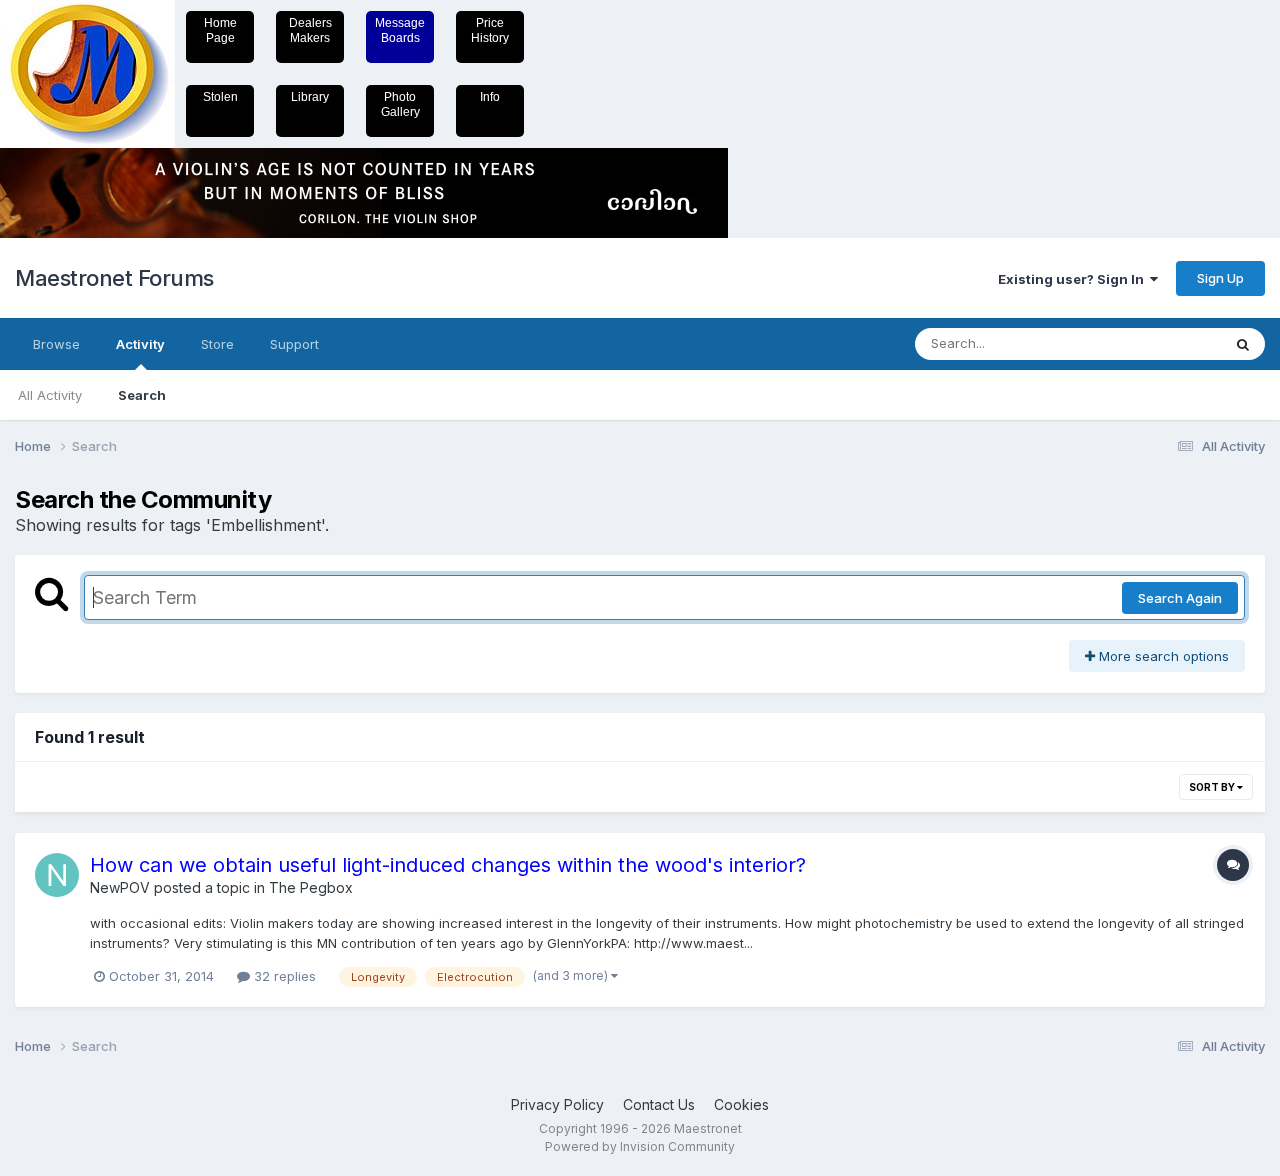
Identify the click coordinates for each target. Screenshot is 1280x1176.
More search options (1162, 656)
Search (142, 395)
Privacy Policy (557, 1104)
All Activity (50, 395)
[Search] (1243, 344)
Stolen (220, 97)
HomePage (220, 30)
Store (217, 344)
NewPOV (120, 887)
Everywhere (1159, 343)
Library (310, 97)
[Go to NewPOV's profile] (57, 875)
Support (294, 344)
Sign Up (1220, 278)
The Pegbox (311, 887)
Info (490, 97)
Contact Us (659, 1104)
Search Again (1180, 598)
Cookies (741, 1104)
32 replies (283, 976)
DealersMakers (310, 30)
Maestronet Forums (114, 278)
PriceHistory (490, 30)
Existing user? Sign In (1074, 279)
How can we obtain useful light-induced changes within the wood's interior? (448, 865)
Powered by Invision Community (640, 1146)
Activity (140, 344)
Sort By (1213, 787)
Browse (56, 344)
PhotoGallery (400, 104)
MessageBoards (400, 30)
